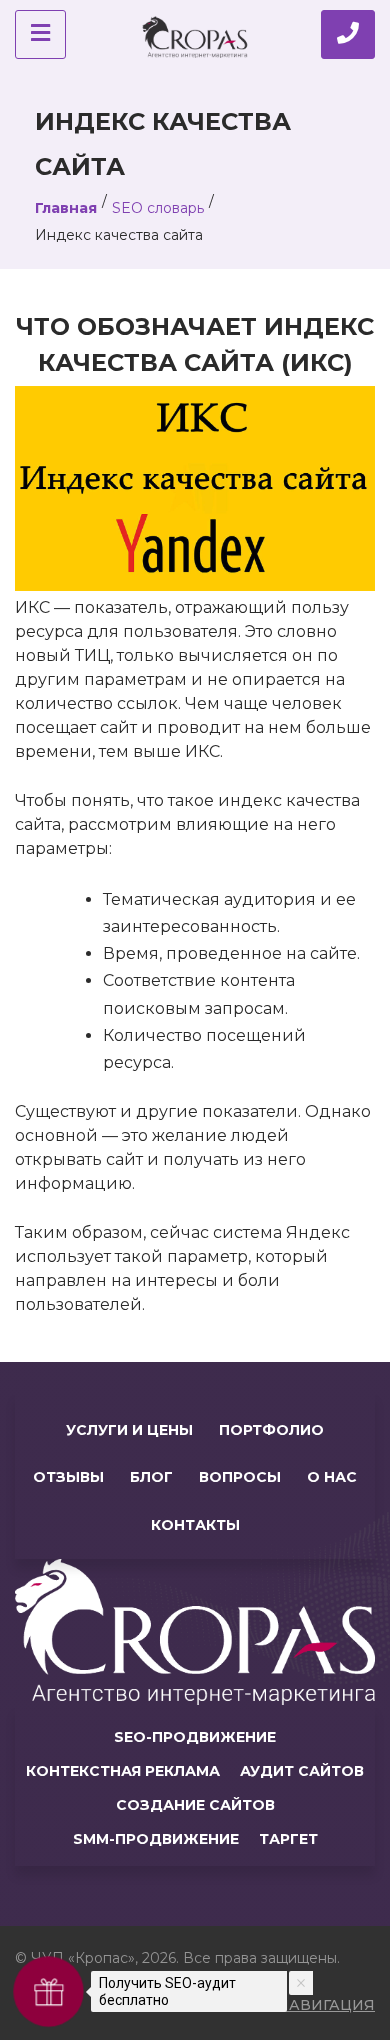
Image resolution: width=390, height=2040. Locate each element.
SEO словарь (158, 208)
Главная (66, 208)
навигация (326, 2005)
